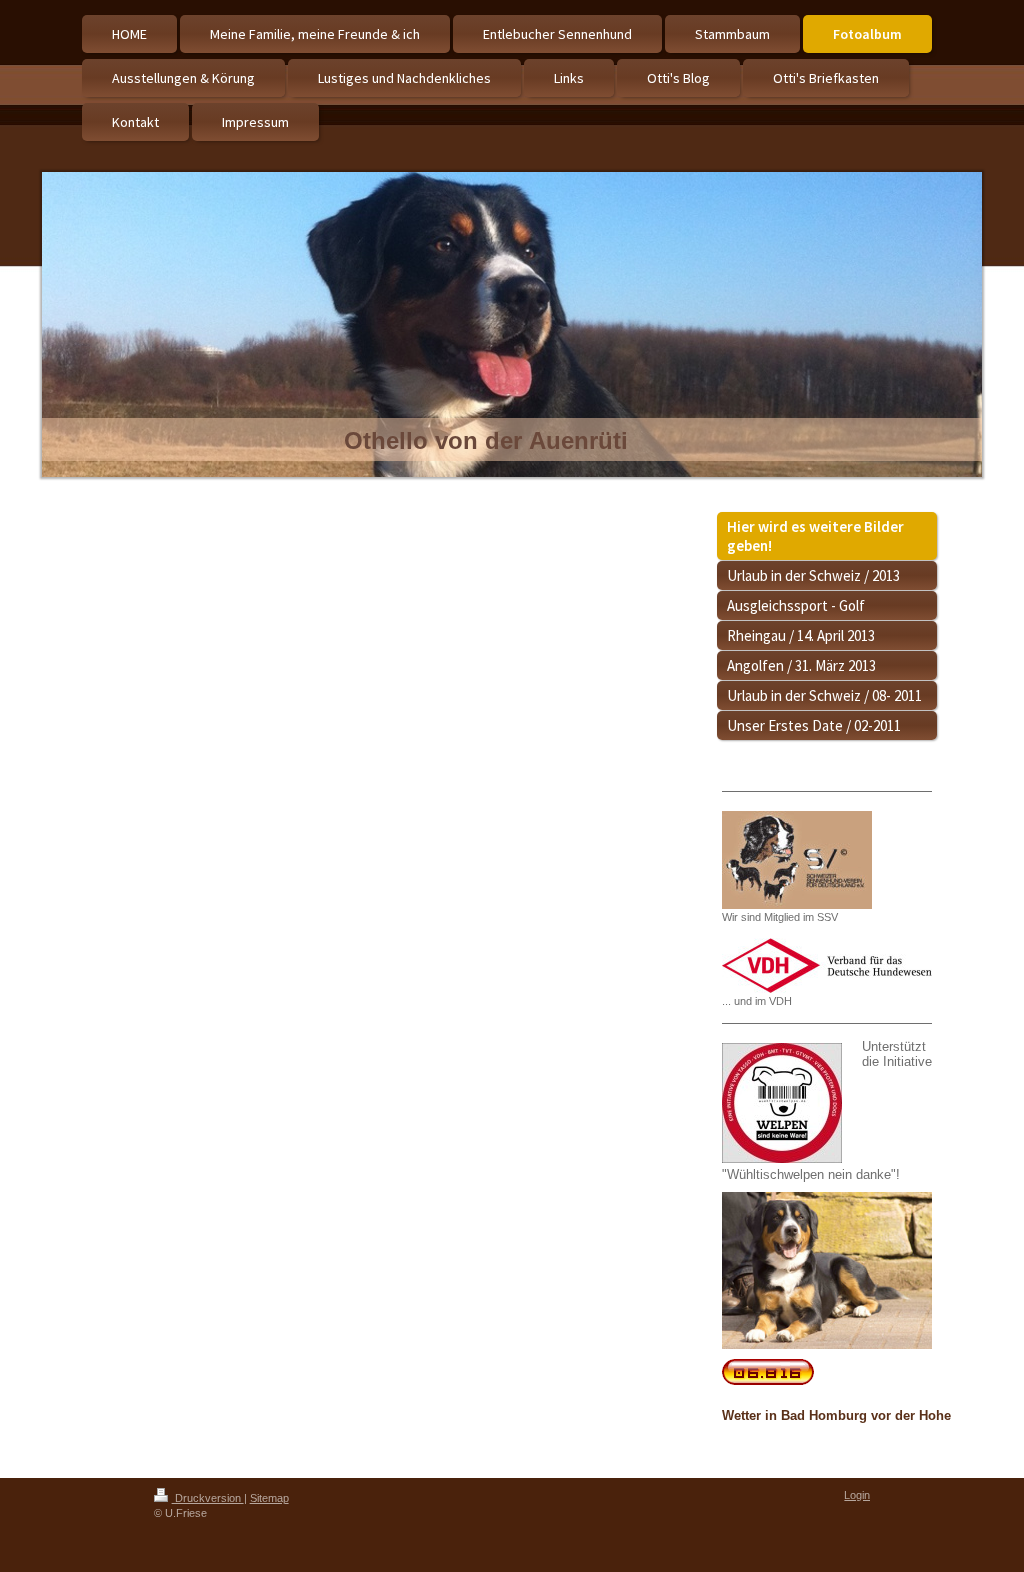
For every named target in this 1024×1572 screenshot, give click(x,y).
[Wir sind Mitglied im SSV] (797, 860)
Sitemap (269, 1498)
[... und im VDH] (827, 965)
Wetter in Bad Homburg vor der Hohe (836, 1415)
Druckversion (208, 1498)
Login (857, 1495)
